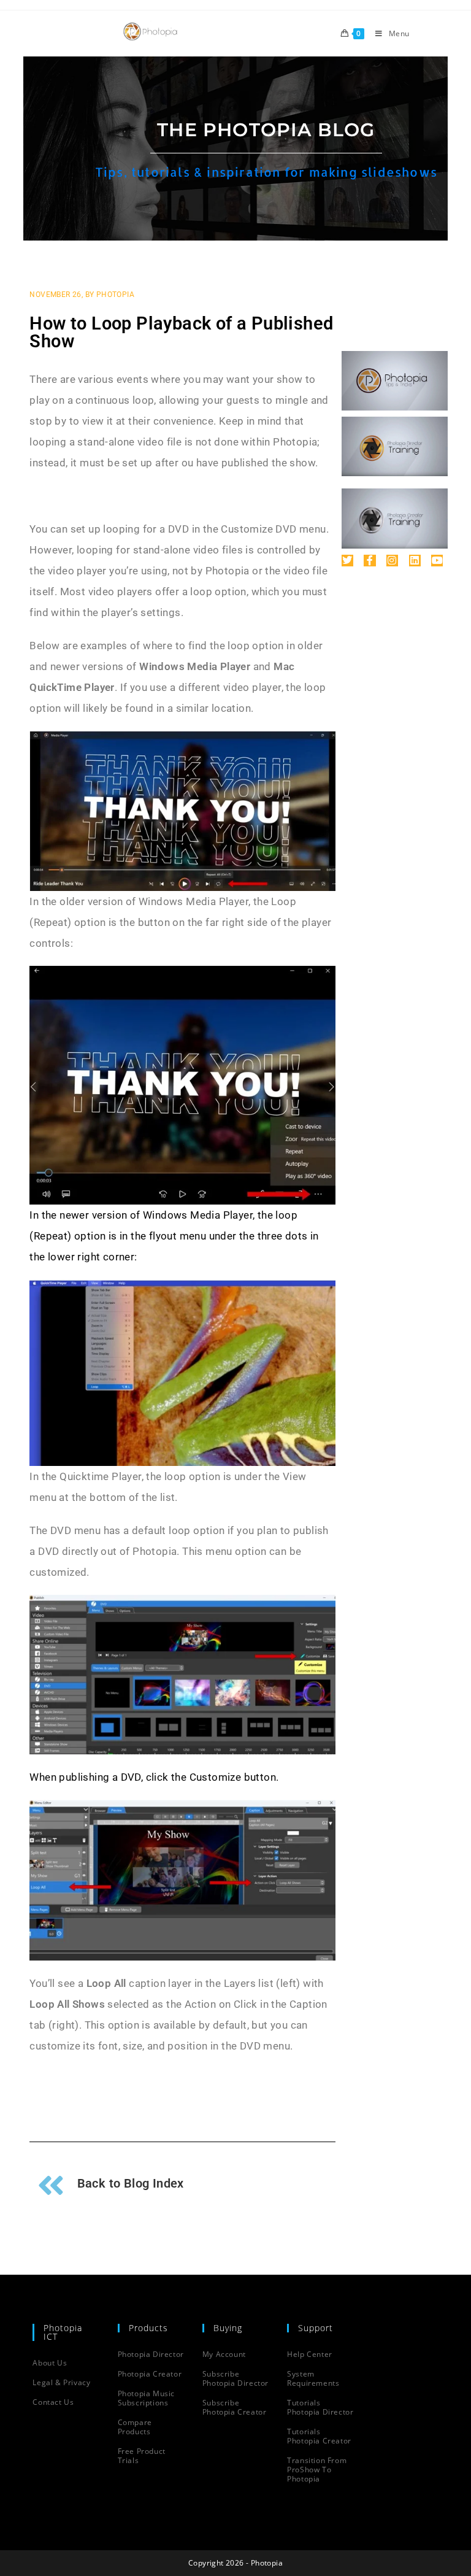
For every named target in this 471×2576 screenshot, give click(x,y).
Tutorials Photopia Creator (319, 2436)
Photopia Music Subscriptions (146, 2398)
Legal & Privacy (61, 2382)
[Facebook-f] (370, 561)
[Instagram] (392, 561)
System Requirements (313, 2378)
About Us (50, 2363)
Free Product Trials (142, 2456)
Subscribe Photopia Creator (235, 2407)
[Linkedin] (415, 561)
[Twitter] (347, 561)
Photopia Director (151, 2354)
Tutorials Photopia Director (320, 2407)
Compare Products (135, 2427)
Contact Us (53, 2402)
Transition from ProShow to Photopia (317, 2470)
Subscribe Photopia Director (235, 2378)
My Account (224, 2354)
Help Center (310, 2354)
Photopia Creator (150, 2374)
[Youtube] (437, 561)
